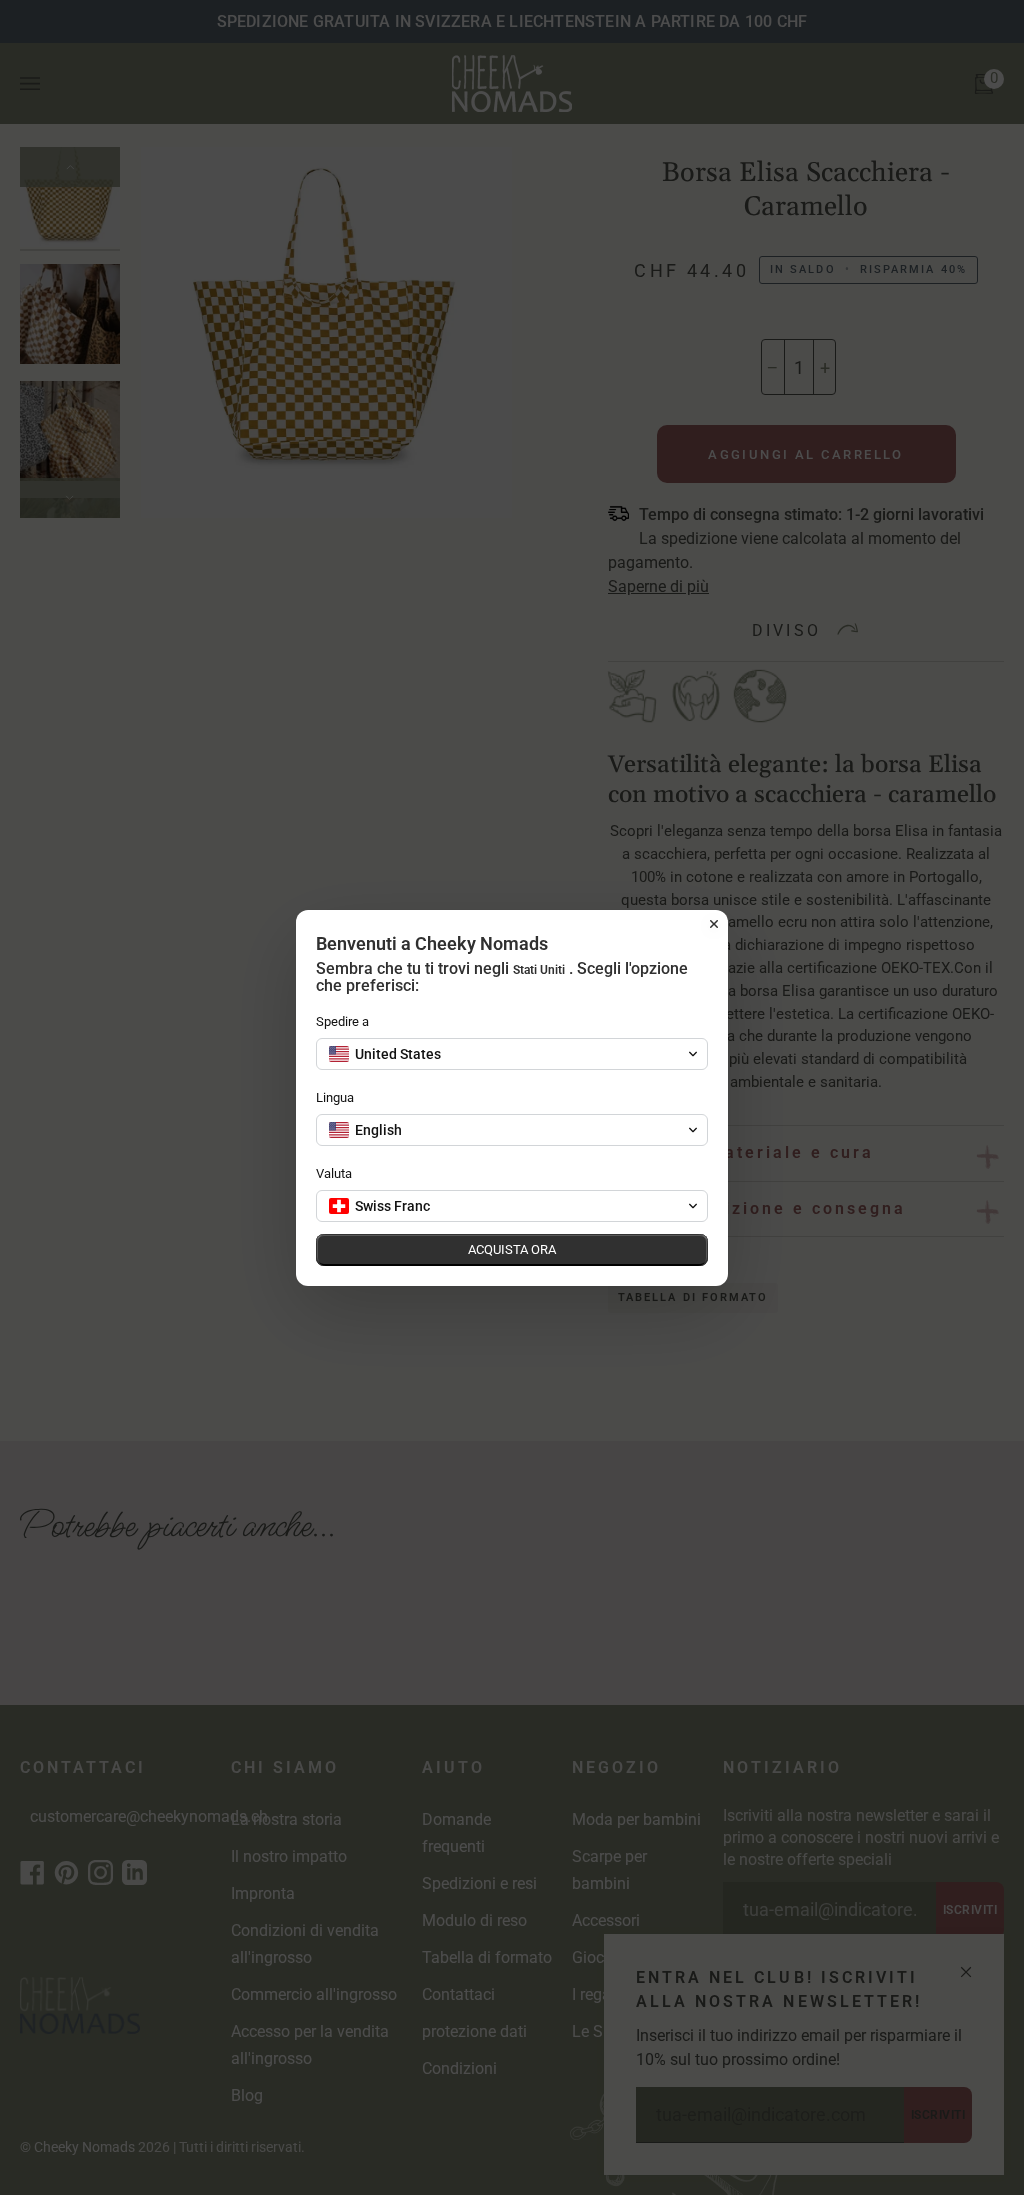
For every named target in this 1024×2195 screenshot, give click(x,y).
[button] (512, 1054)
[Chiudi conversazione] (714, 924)
